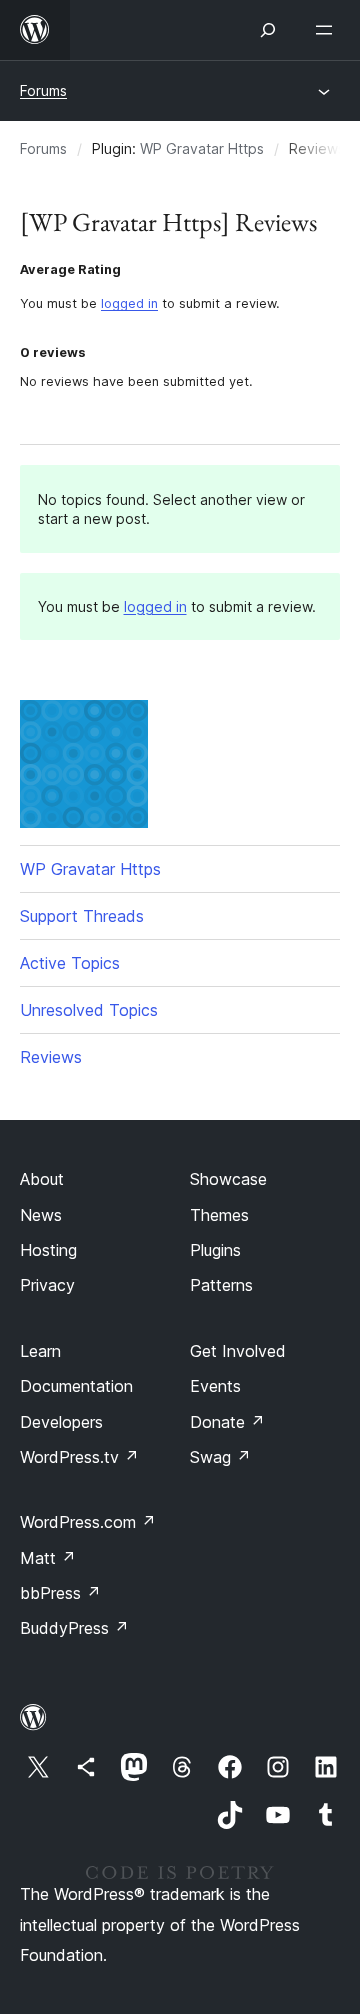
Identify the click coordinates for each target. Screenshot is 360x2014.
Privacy (47, 1285)
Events (215, 1386)
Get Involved (238, 1351)
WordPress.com (88, 1522)
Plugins (215, 1250)
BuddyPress (74, 1628)
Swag (220, 1457)
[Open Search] (268, 30)
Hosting (48, 1250)
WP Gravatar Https (202, 148)
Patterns (221, 1285)
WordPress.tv (79, 1457)
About (42, 1179)
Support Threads (82, 916)
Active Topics (70, 963)
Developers (61, 1422)
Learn (40, 1351)
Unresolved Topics (89, 1010)
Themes (219, 1215)
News (41, 1215)
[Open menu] (328, 30)
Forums (43, 90)
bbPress (60, 1593)
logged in (129, 303)
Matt (48, 1558)
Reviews (51, 1057)
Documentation (76, 1386)
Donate (227, 1422)
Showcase (228, 1179)
